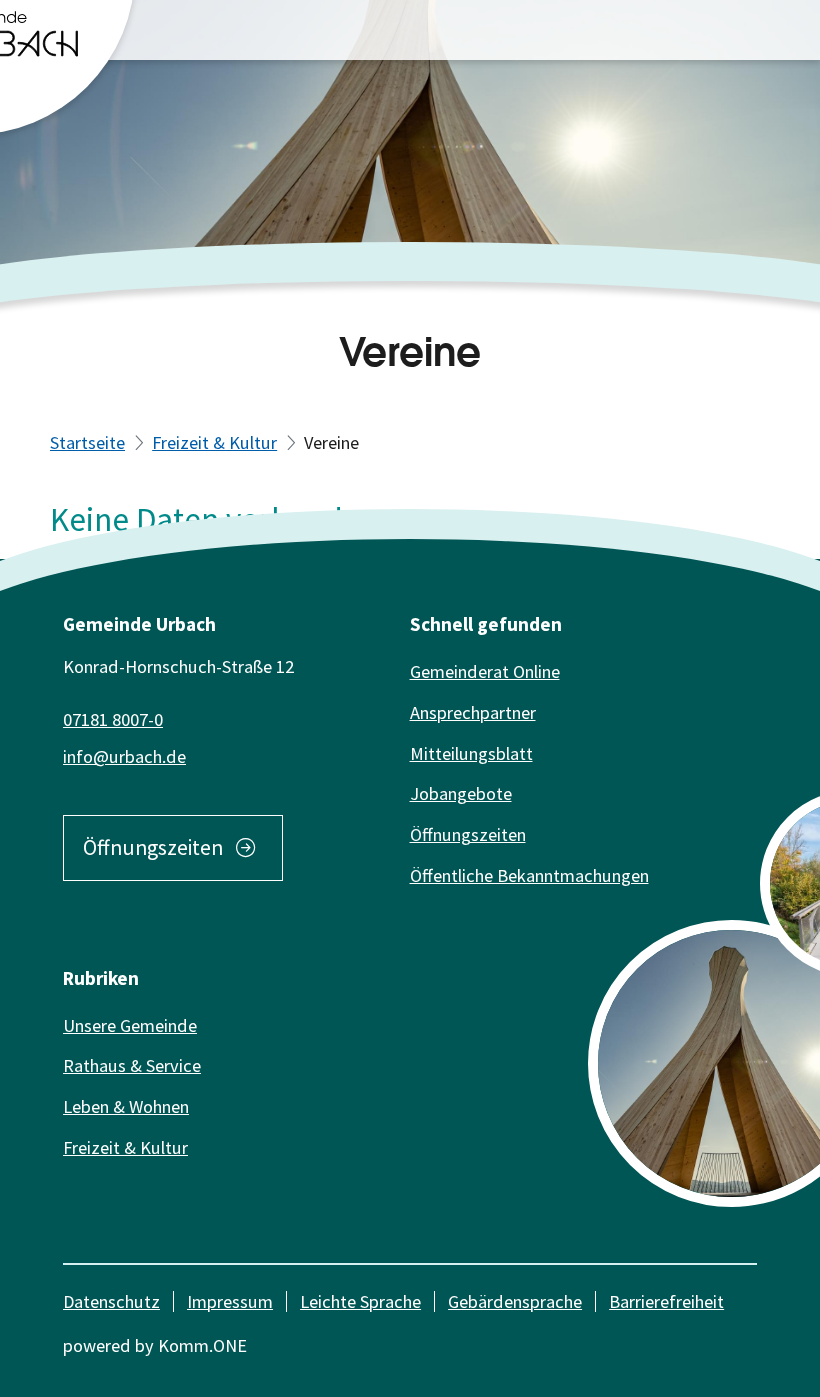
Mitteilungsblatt (471, 753)
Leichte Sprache (360, 1302)
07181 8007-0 (113, 719)
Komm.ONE (202, 1345)
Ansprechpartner (473, 712)
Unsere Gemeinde (130, 1025)
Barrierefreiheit (666, 1302)
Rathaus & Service (132, 1065)
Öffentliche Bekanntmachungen (529, 875)
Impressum (230, 1302)
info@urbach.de (124, 756)
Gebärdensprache (515, 1302)
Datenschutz (111, 1302)
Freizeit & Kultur (214, 442)
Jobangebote (461, 793)
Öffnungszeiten (153, 848)
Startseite (87, 442)
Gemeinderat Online (485, 671)
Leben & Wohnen (126, 1106)
